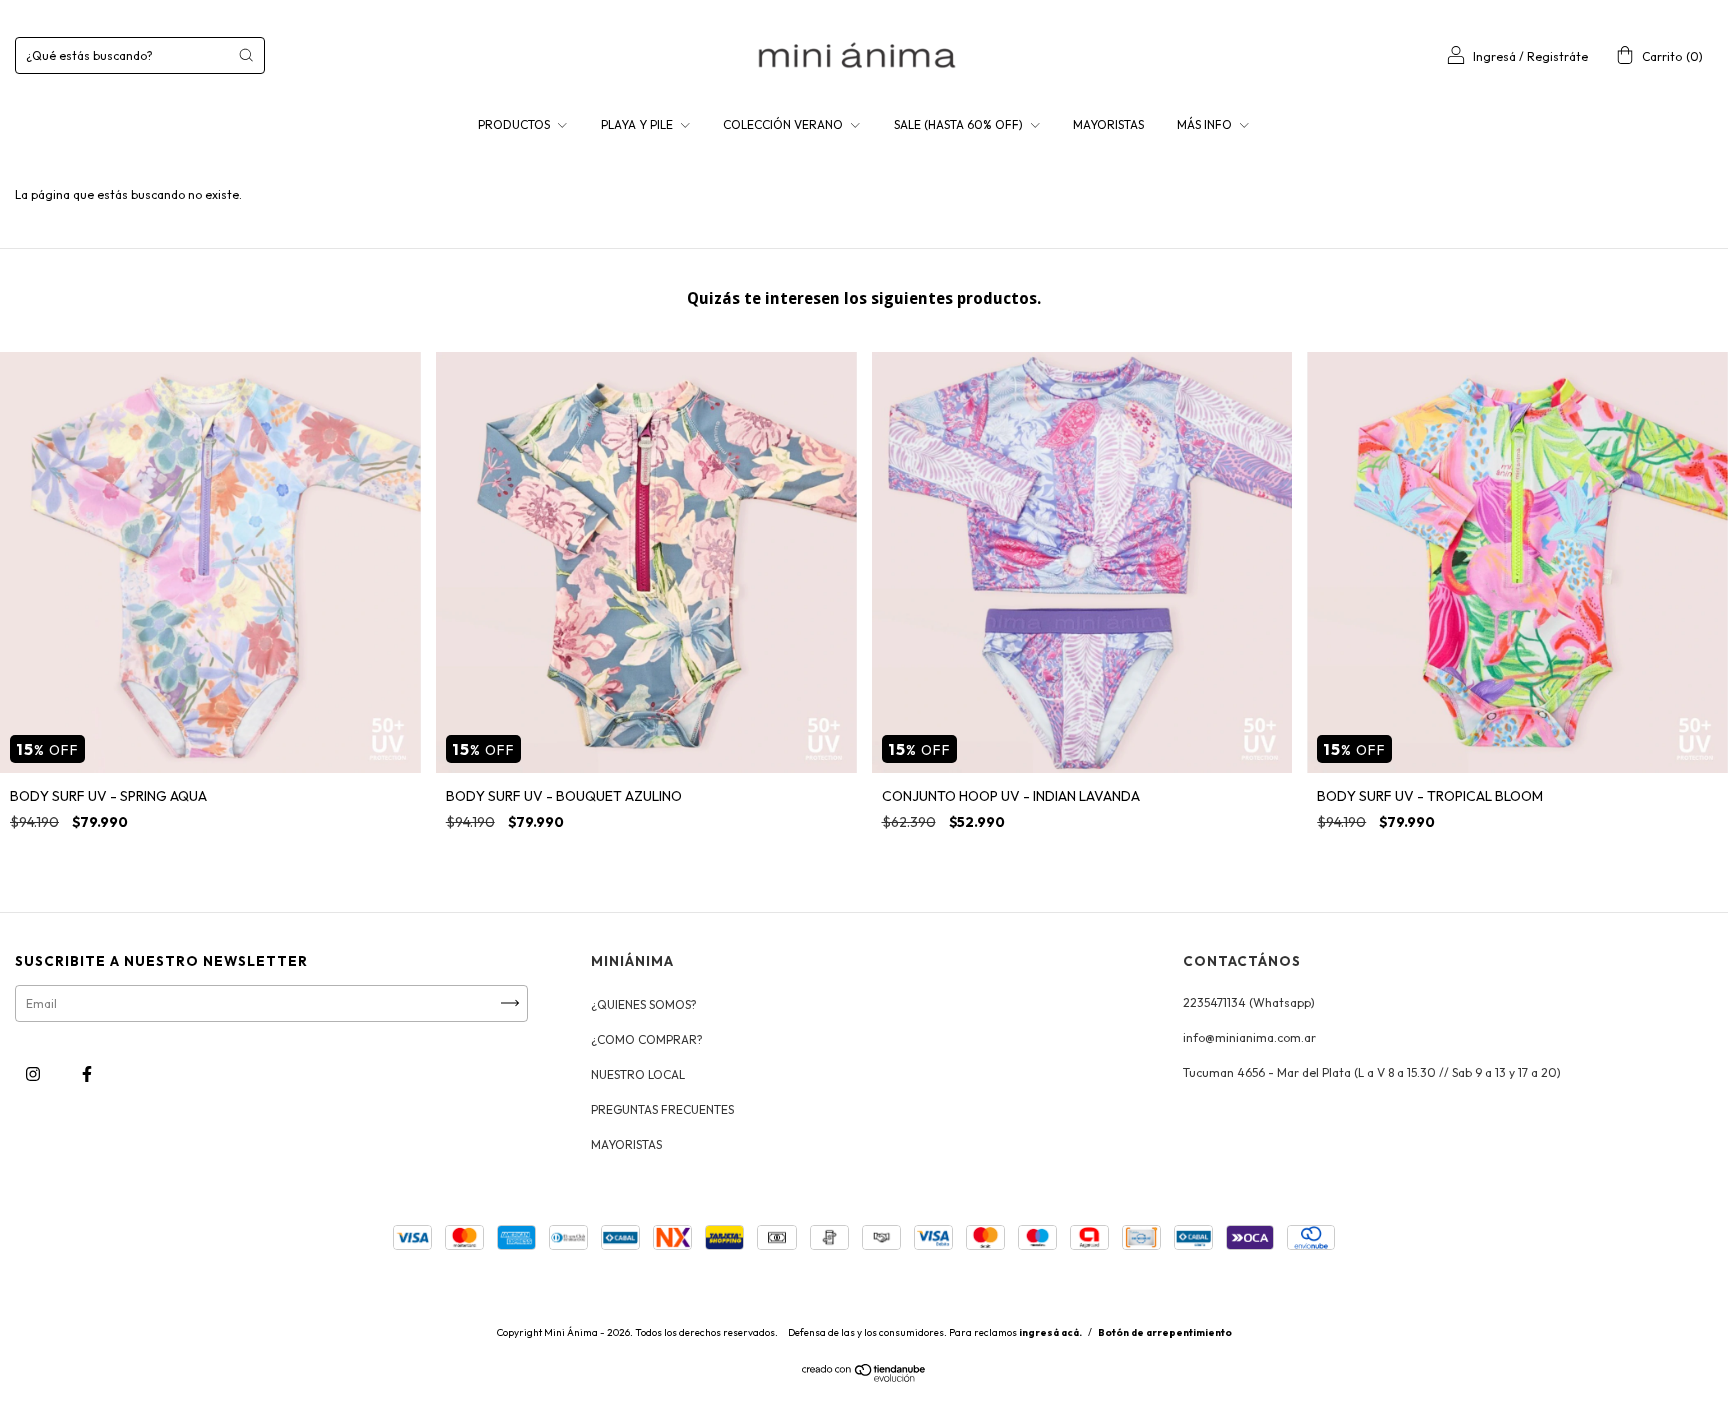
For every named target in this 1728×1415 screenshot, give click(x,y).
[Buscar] (246, 55)
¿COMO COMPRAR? (647, 1039)
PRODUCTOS (515, 124)
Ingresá (1494, 56)
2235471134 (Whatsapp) (1249, 1002)
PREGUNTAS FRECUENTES (662, 1109)
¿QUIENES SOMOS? (644, 1004)
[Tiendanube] (864, 1377)
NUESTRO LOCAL (638, 1074)
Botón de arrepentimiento (1165, 1332)
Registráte (1557, 56)
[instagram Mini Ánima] (34, 1073)
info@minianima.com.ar (1249, 1037)
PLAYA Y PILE (638, 124)
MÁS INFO (1206, 124)
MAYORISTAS (1108, 124)
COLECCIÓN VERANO (784, 124)
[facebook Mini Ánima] (87, 1073)
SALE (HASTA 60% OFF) (960, 124)
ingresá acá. (1050, 1332)
